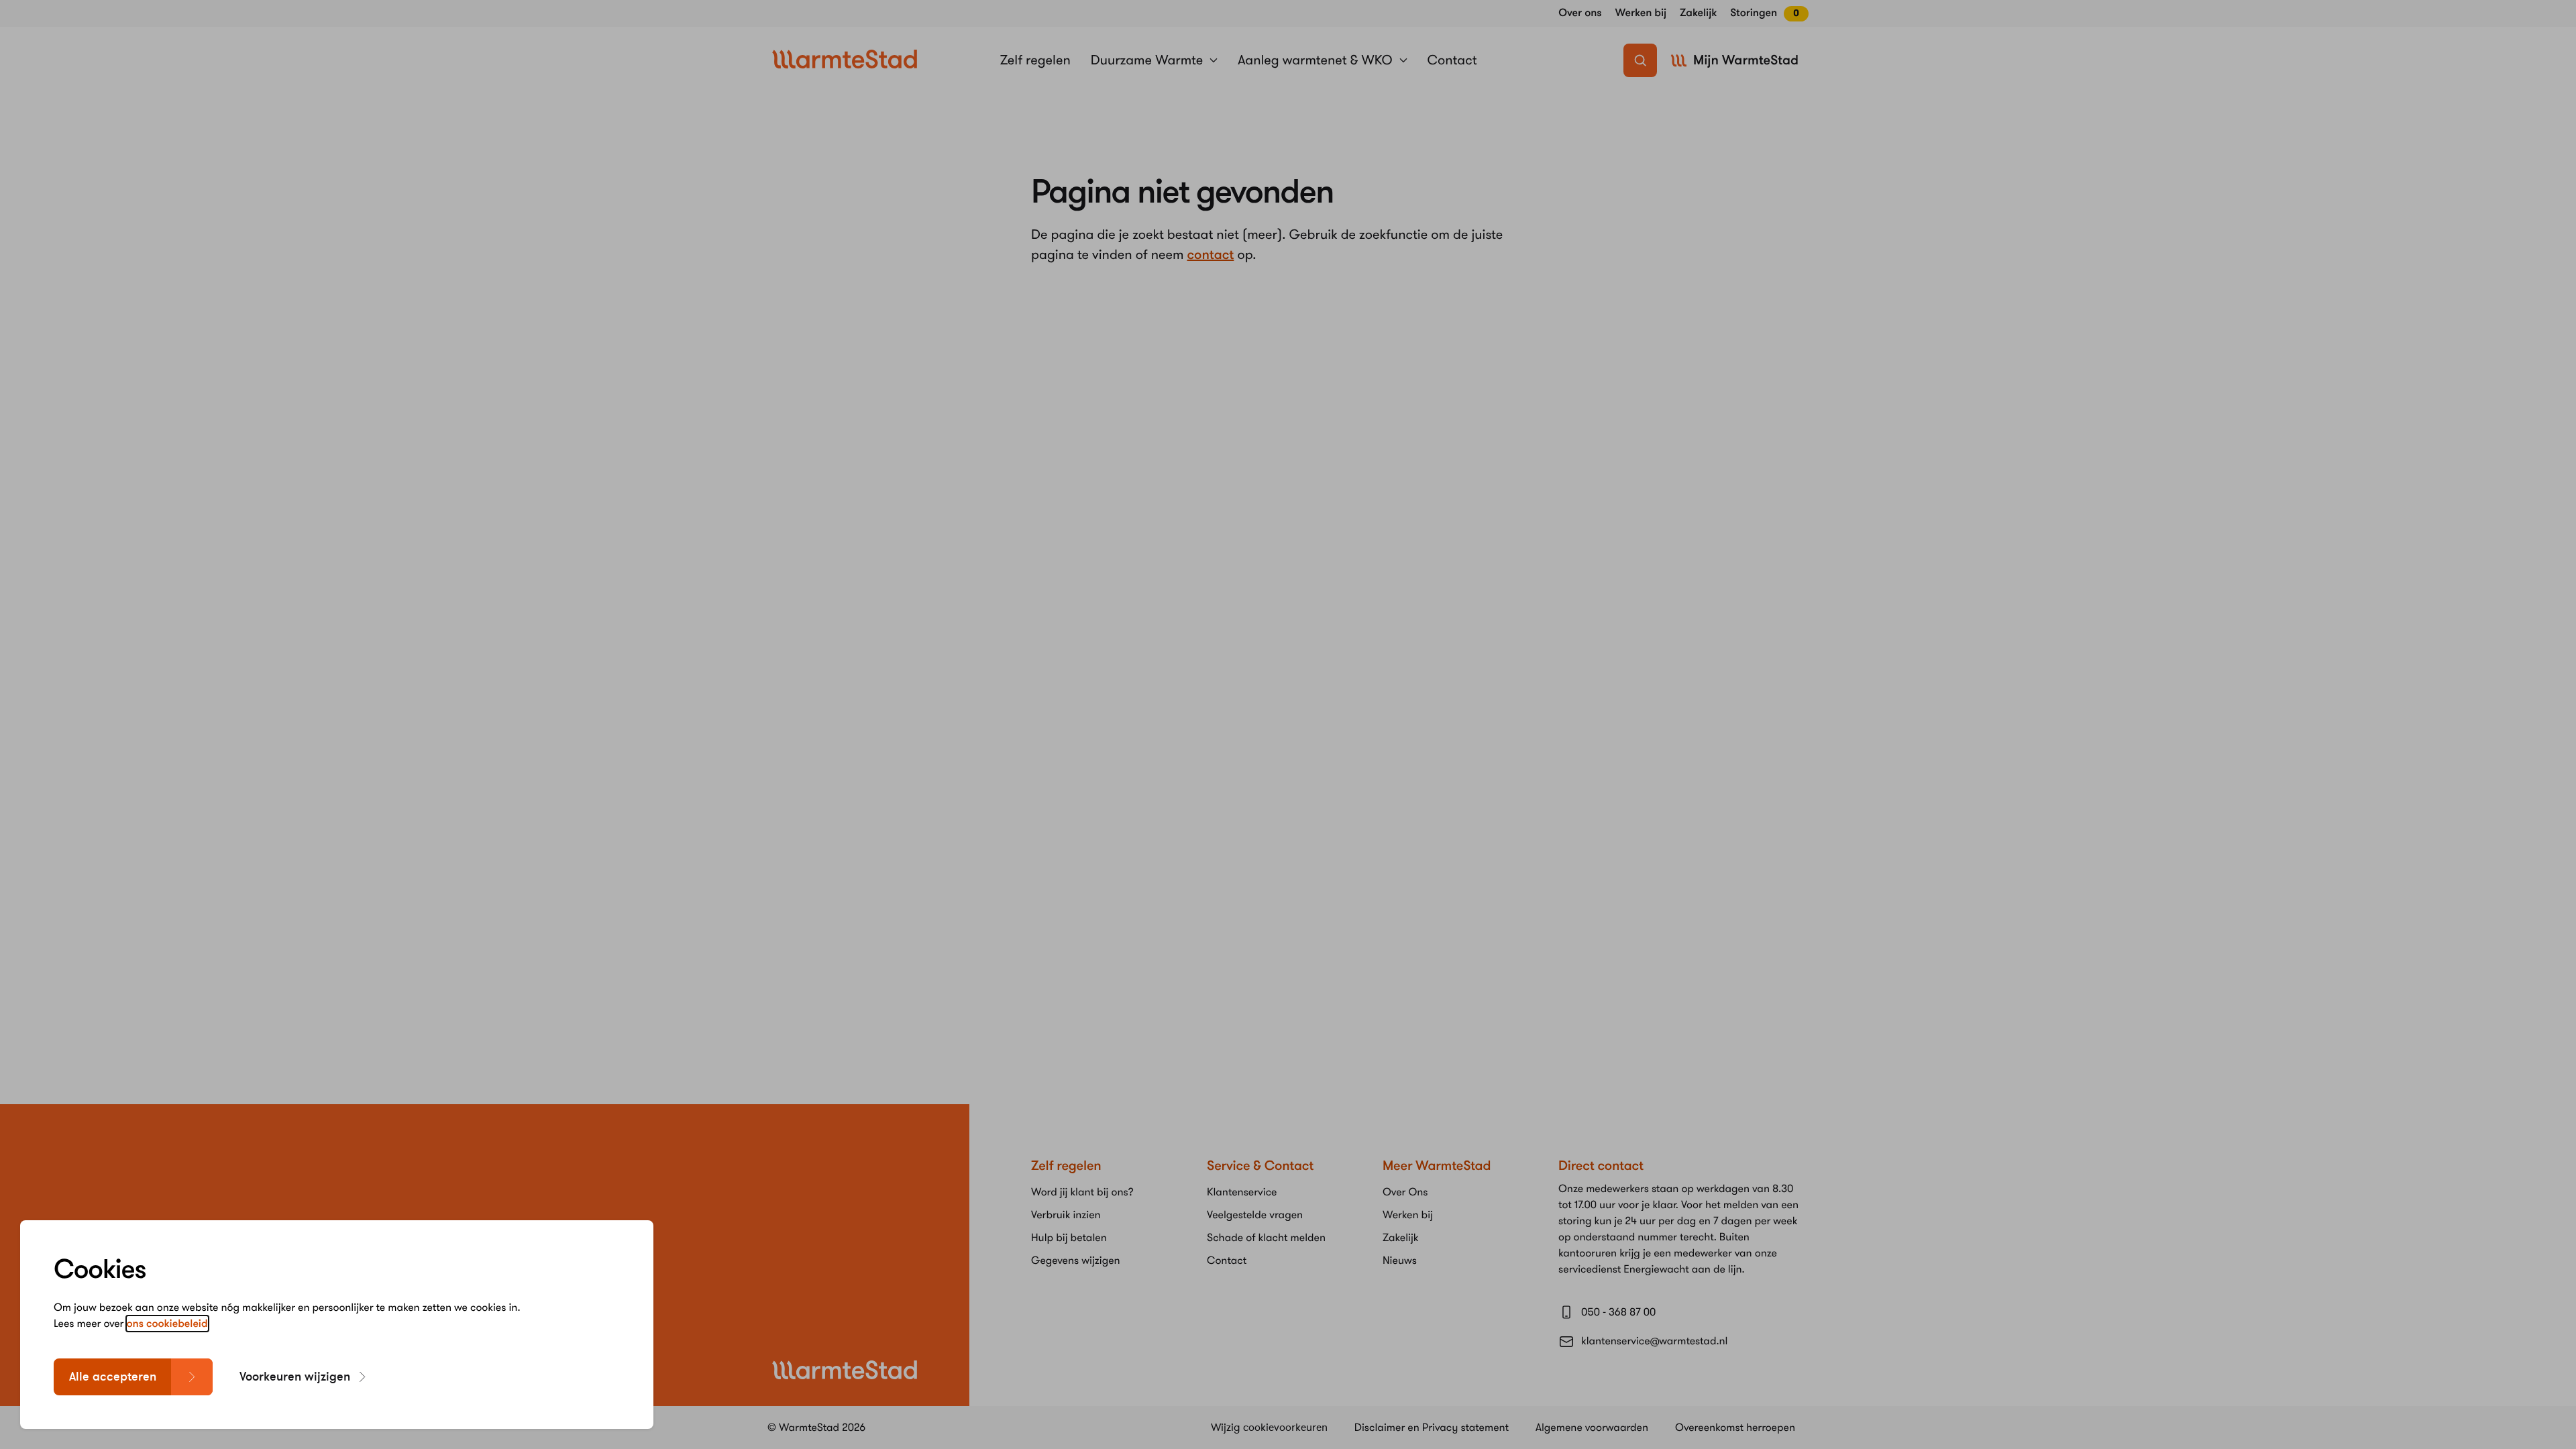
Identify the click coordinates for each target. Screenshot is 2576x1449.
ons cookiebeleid (167, 1324)
